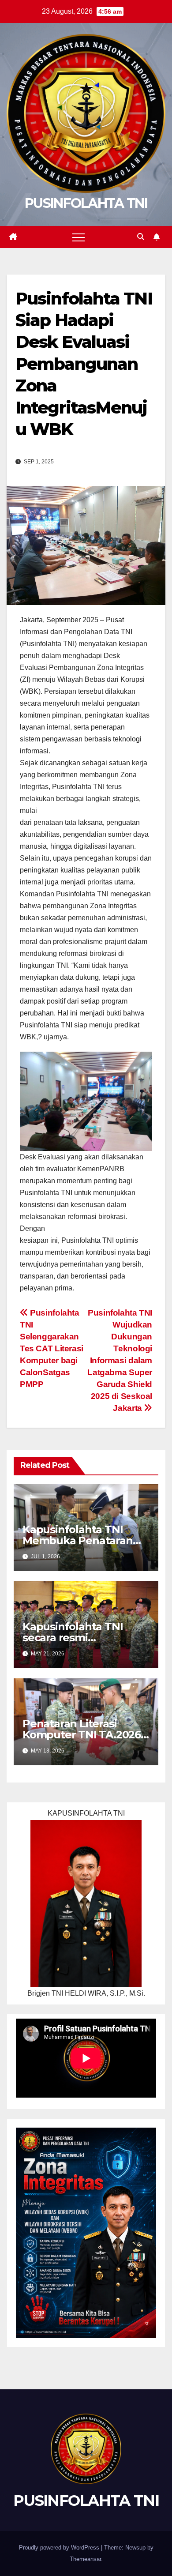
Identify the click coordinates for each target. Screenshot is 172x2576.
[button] (141, 237)
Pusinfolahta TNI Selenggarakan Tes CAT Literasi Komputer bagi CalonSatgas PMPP (52, 1348)
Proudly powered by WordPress (60, 2548)
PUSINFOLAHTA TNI (86, 203)
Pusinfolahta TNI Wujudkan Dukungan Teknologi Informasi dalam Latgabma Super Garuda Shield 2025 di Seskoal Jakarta (120, 1360)
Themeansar (85, 2559)
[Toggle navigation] (79, 237)
